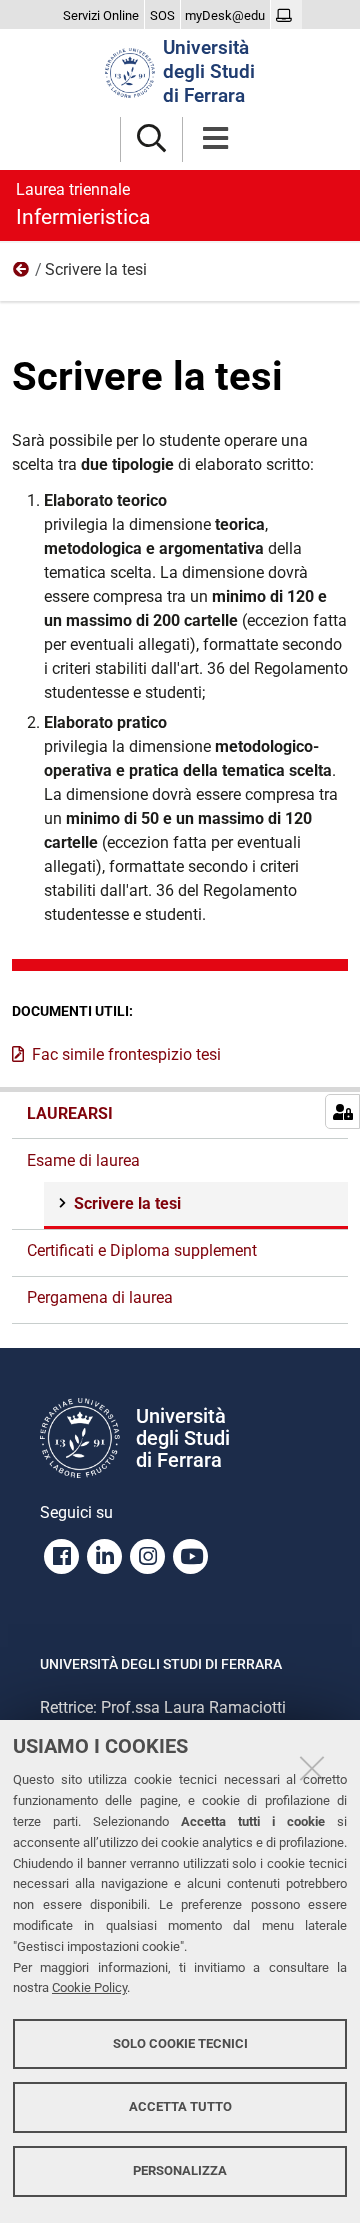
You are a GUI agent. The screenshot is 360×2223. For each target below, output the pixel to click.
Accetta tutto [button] (180, 2106)
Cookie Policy (89, 1987)
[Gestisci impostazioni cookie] (342, 1111)
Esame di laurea (22, 274)
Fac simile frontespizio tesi (126, 1054)
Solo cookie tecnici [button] (180, 2043)
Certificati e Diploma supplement (142, 1250)
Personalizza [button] (180, 2170)
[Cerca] (151, 139)
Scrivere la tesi (127, 1203)
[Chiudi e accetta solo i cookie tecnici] (312, 1768)
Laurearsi (70, 1113)
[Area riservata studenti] (286, 16)
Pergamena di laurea (100, 1297)
